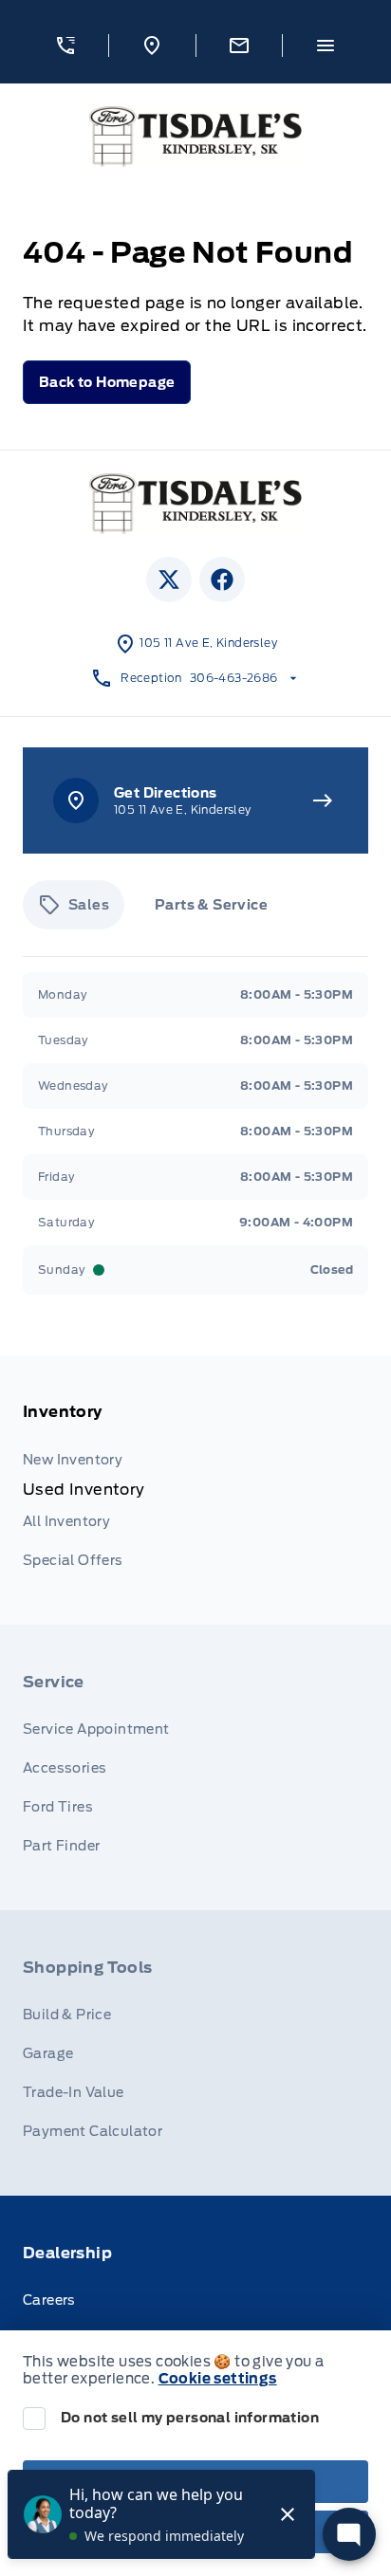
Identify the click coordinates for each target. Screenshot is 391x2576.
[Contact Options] (239, 46)
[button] (65, 46)
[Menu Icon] (326, 46)
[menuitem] (195, 1490)
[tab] (74, 905)
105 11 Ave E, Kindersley (208, 643)
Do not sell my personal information (190, 2418)
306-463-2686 (234, 678)
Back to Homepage (107, 382)
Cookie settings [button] (218, 2379)
